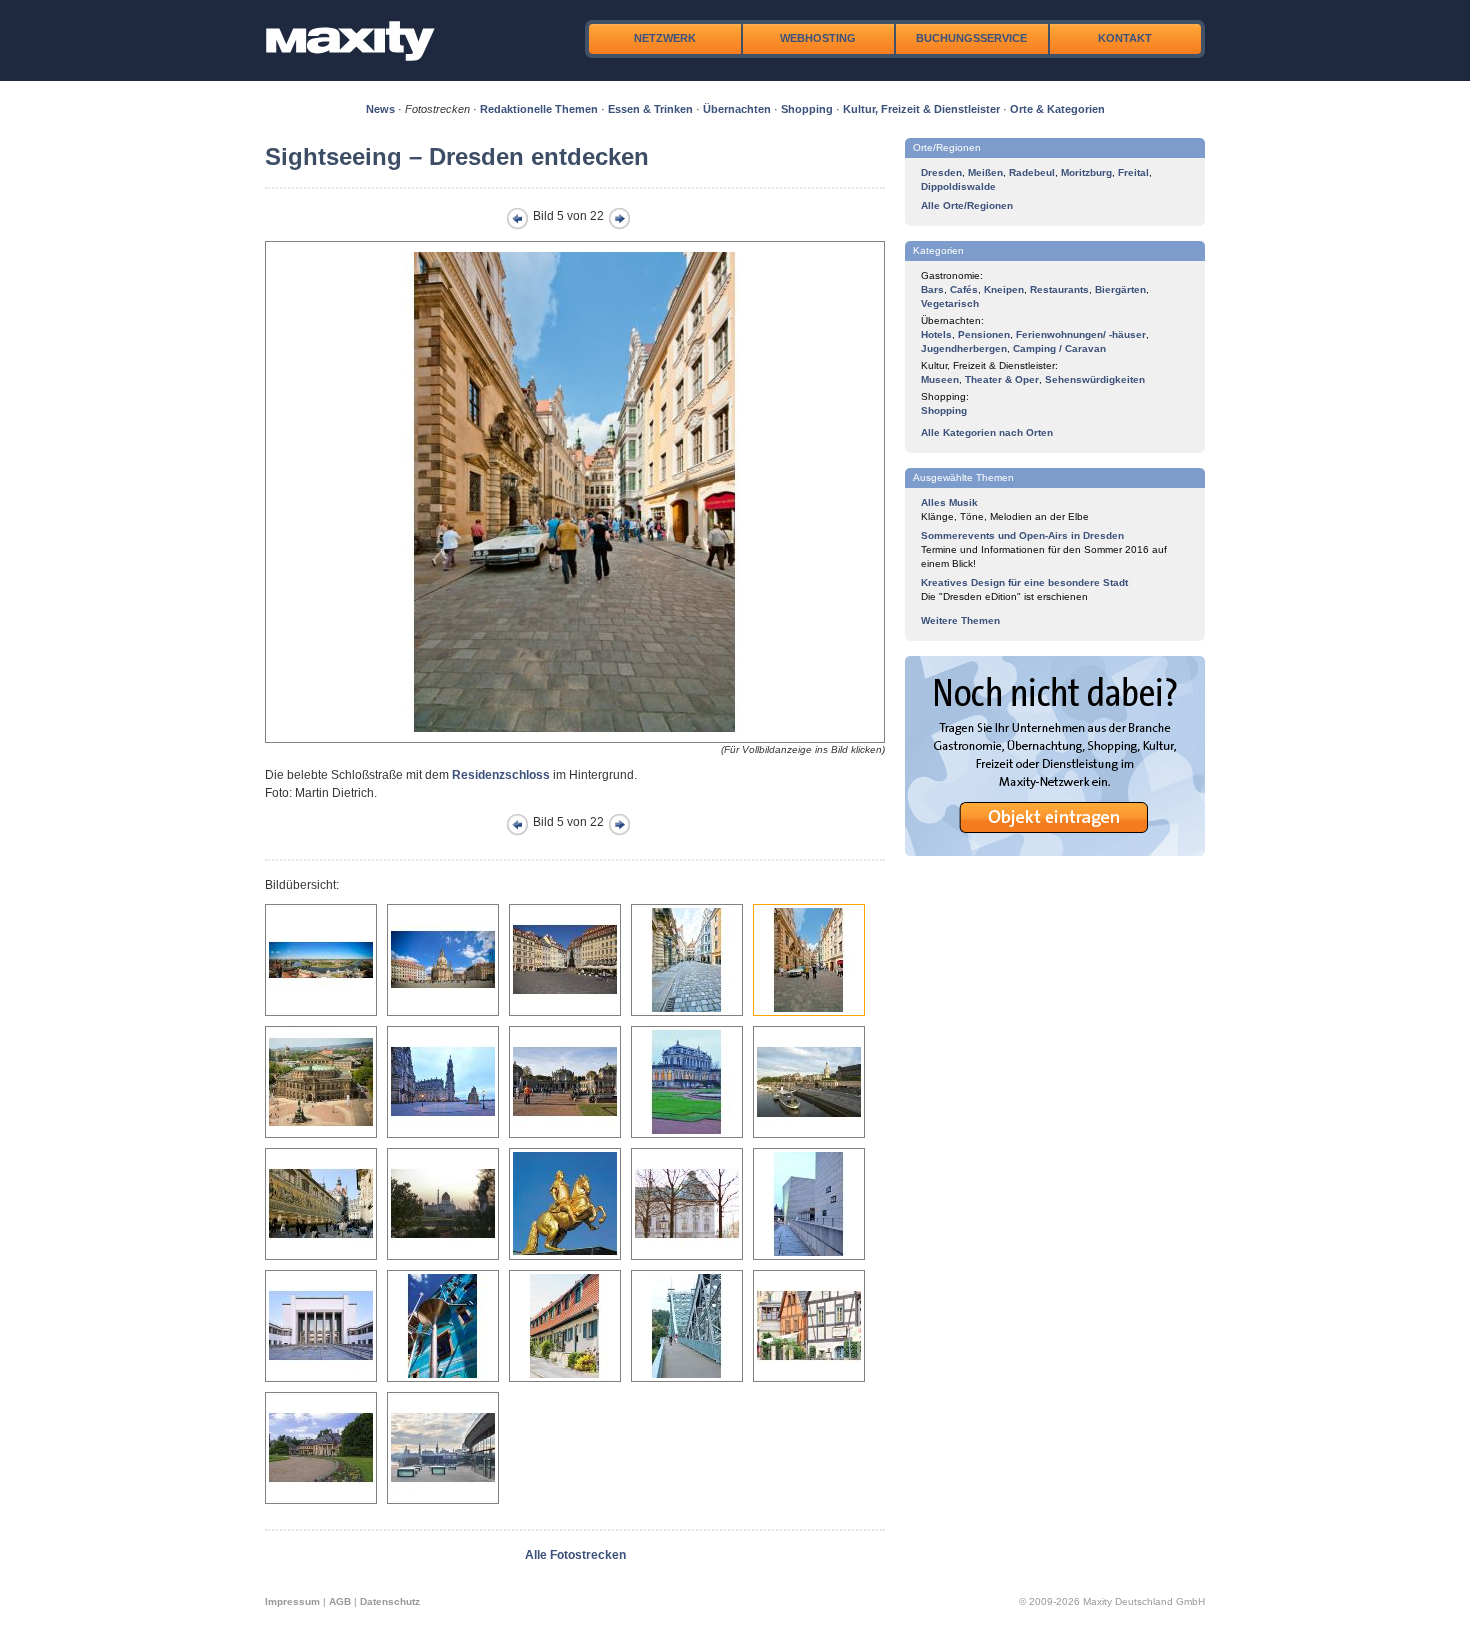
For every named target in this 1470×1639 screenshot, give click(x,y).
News (380, 109)
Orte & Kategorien (1057, 109)
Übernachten (737, 109)
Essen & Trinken (650, 109)
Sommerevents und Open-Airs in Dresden (1022, 535)
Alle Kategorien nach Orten (987, 432)
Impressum (292, 1601)
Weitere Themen (960, 620)
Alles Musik (949, 502)
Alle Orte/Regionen (967, 205)
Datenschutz (390, 1601)
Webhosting (818, 38)
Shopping (807, 109)
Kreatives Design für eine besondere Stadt (1024, 582)
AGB (340, 1601)
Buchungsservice (971, 38)
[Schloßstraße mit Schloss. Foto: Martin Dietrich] (575, 739)
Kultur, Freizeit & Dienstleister (921, 109)
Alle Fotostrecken (575, 1555)
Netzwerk (665, 38)
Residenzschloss (501, 775)
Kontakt (1125, 38)
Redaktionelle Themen (539, 109)
